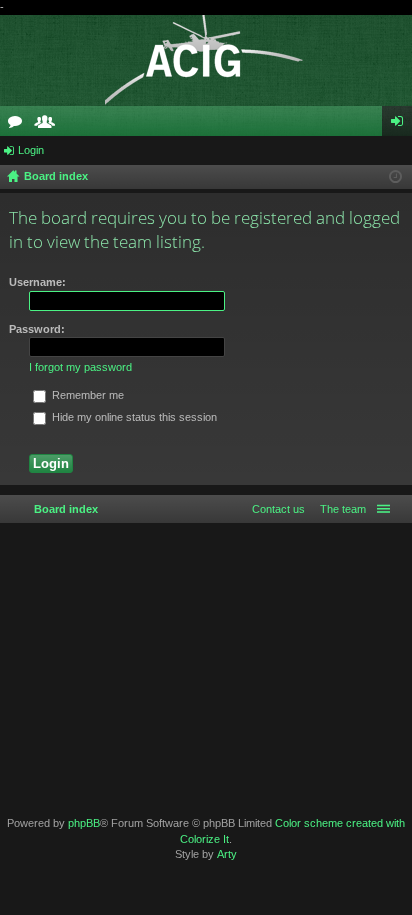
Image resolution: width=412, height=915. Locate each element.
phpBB (84, 823)
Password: (37, 329)
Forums (19, 125)
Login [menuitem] (401, 125)
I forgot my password (80, 367)
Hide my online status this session (133, 417)
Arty (227, 854)
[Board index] (206, 60)
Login (31, 150)
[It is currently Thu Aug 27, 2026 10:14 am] (395, 177)
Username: (37, 282)
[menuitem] (339, 509)
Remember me (86, 395)
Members (49, 125)
